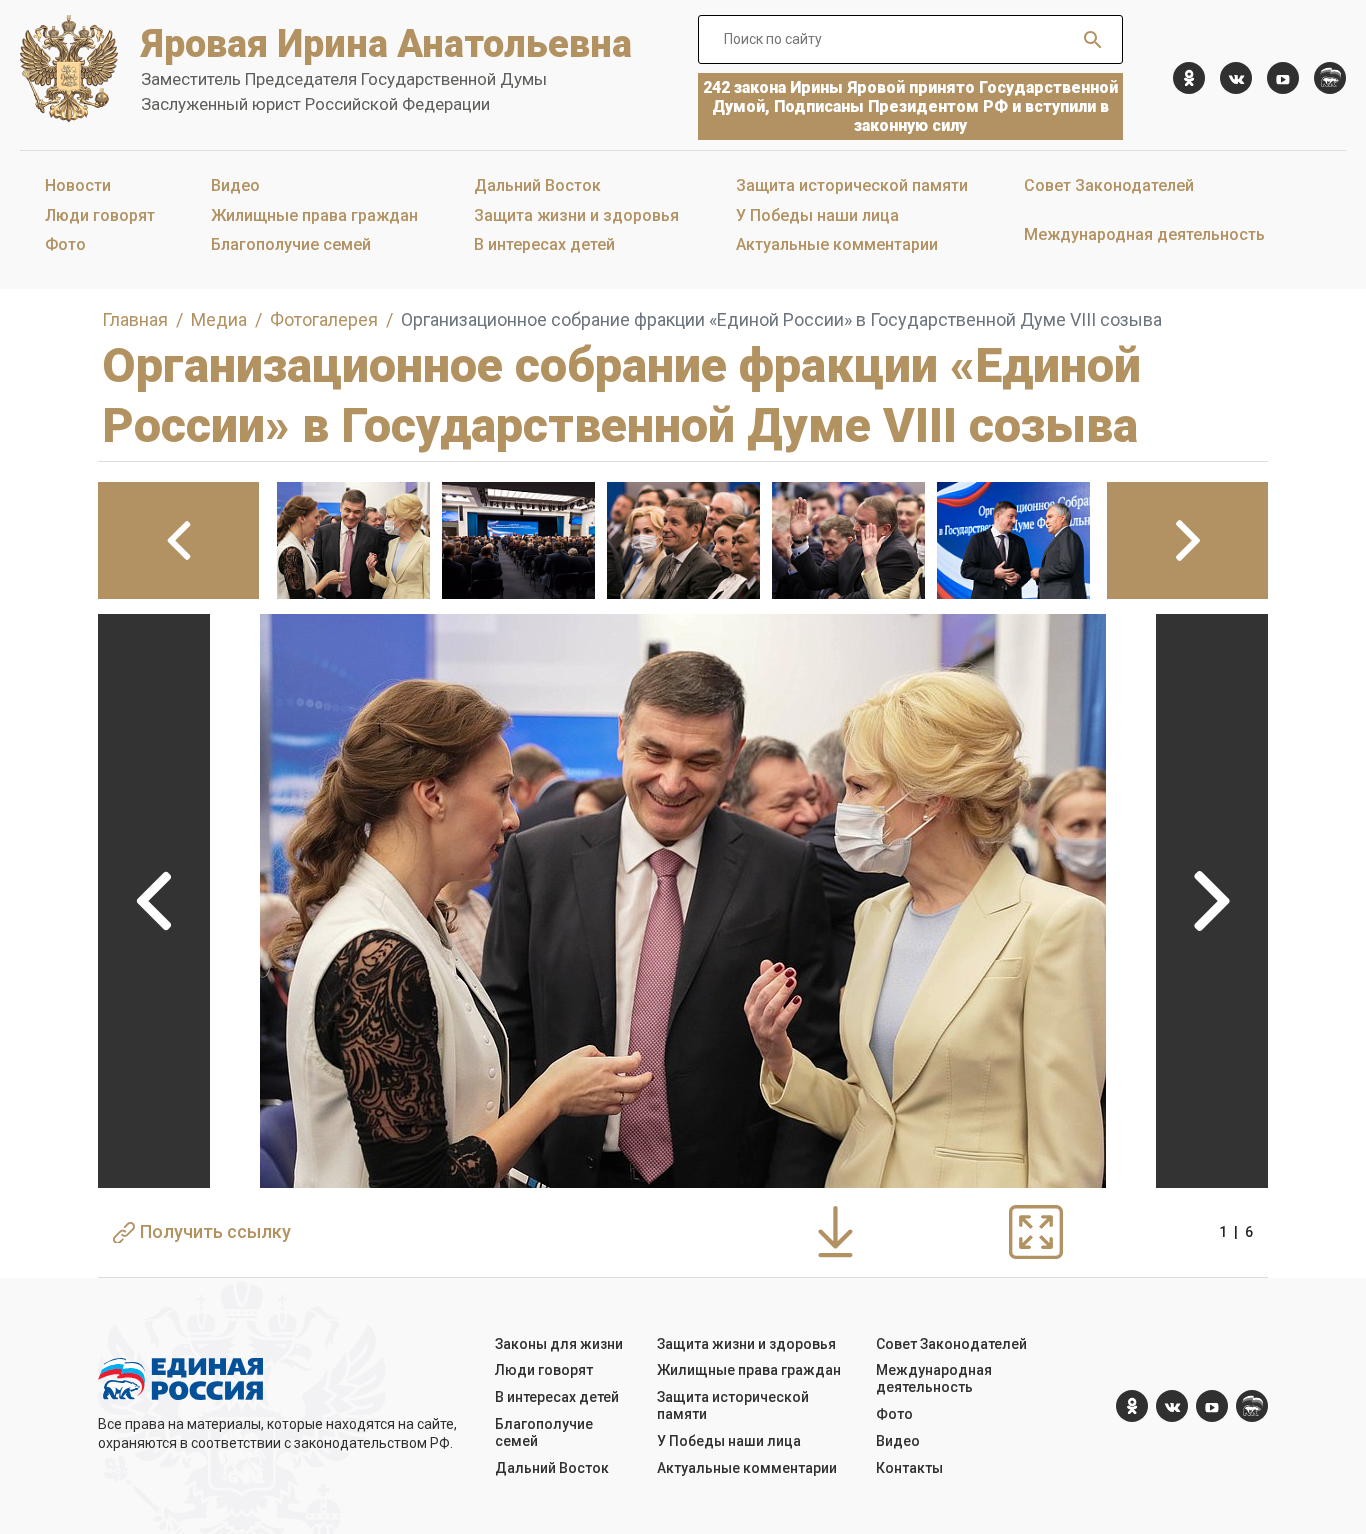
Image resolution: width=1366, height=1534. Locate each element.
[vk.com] (1236, 78)
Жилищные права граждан (314, 215)
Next (1212, 901)
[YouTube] (1283, 78)
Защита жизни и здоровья (576, 215)
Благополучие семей (291, 244)
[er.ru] (1330, 78)
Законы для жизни (559, 1344)
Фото (65, 244)
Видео (235, 185)
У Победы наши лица (817, 215)
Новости (78, 185)
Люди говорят (100, 215)
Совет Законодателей (1109, 185)
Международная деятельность (1144, 234)
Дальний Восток (537, 185)
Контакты (909, 1468)
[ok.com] (1189, 78)
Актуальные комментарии (837, 244)
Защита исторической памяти (852, 185)
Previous (154, 901)
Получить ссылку (215, 1231)
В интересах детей (544, 244)
